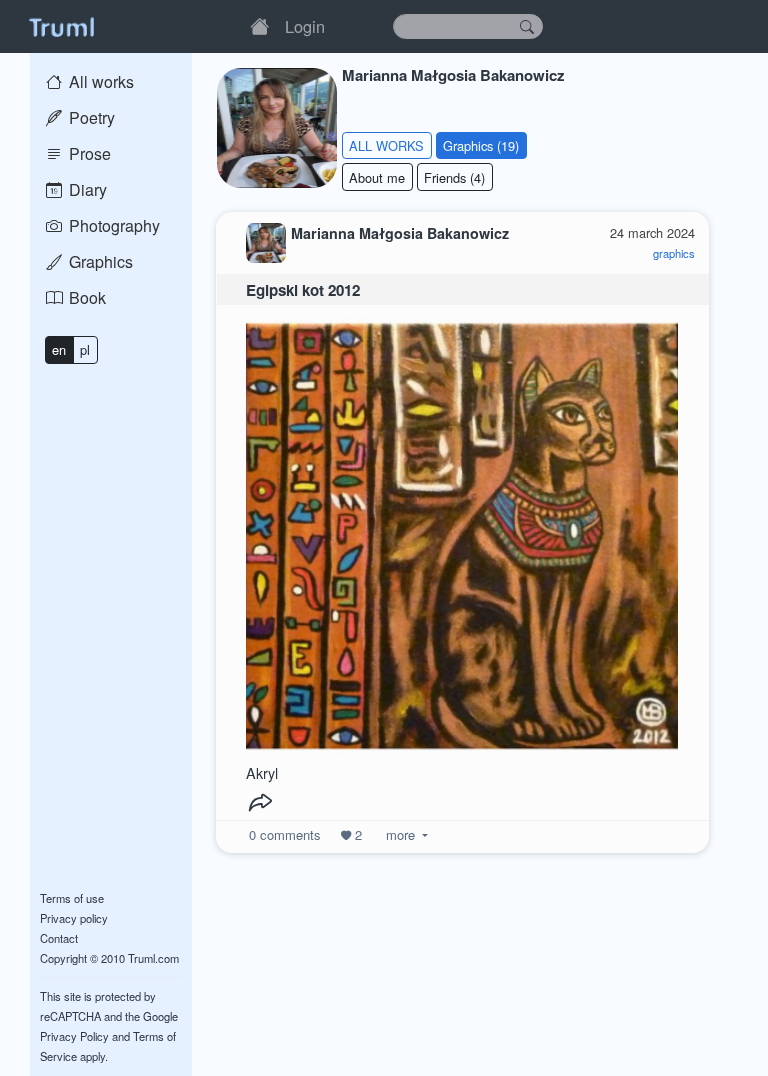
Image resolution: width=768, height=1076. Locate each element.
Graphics (99, 261)
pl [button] (85, 349)
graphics (674, 253)
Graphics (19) (481, 145)
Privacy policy (74, 918)
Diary (86, 189)
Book (85, 297)
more (400, 834)
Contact (59, 938)
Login (305, 26)
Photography (112, 225)
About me (377, 177)
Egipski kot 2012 (303, 290)
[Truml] (61, 26)
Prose (88, 153)
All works (99, 81)
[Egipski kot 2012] (462, 531)
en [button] (59, 349)
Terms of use (72, 898)
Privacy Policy (74, 1036)
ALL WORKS (386, 145)
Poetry (90, 117)
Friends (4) (454, 177)
